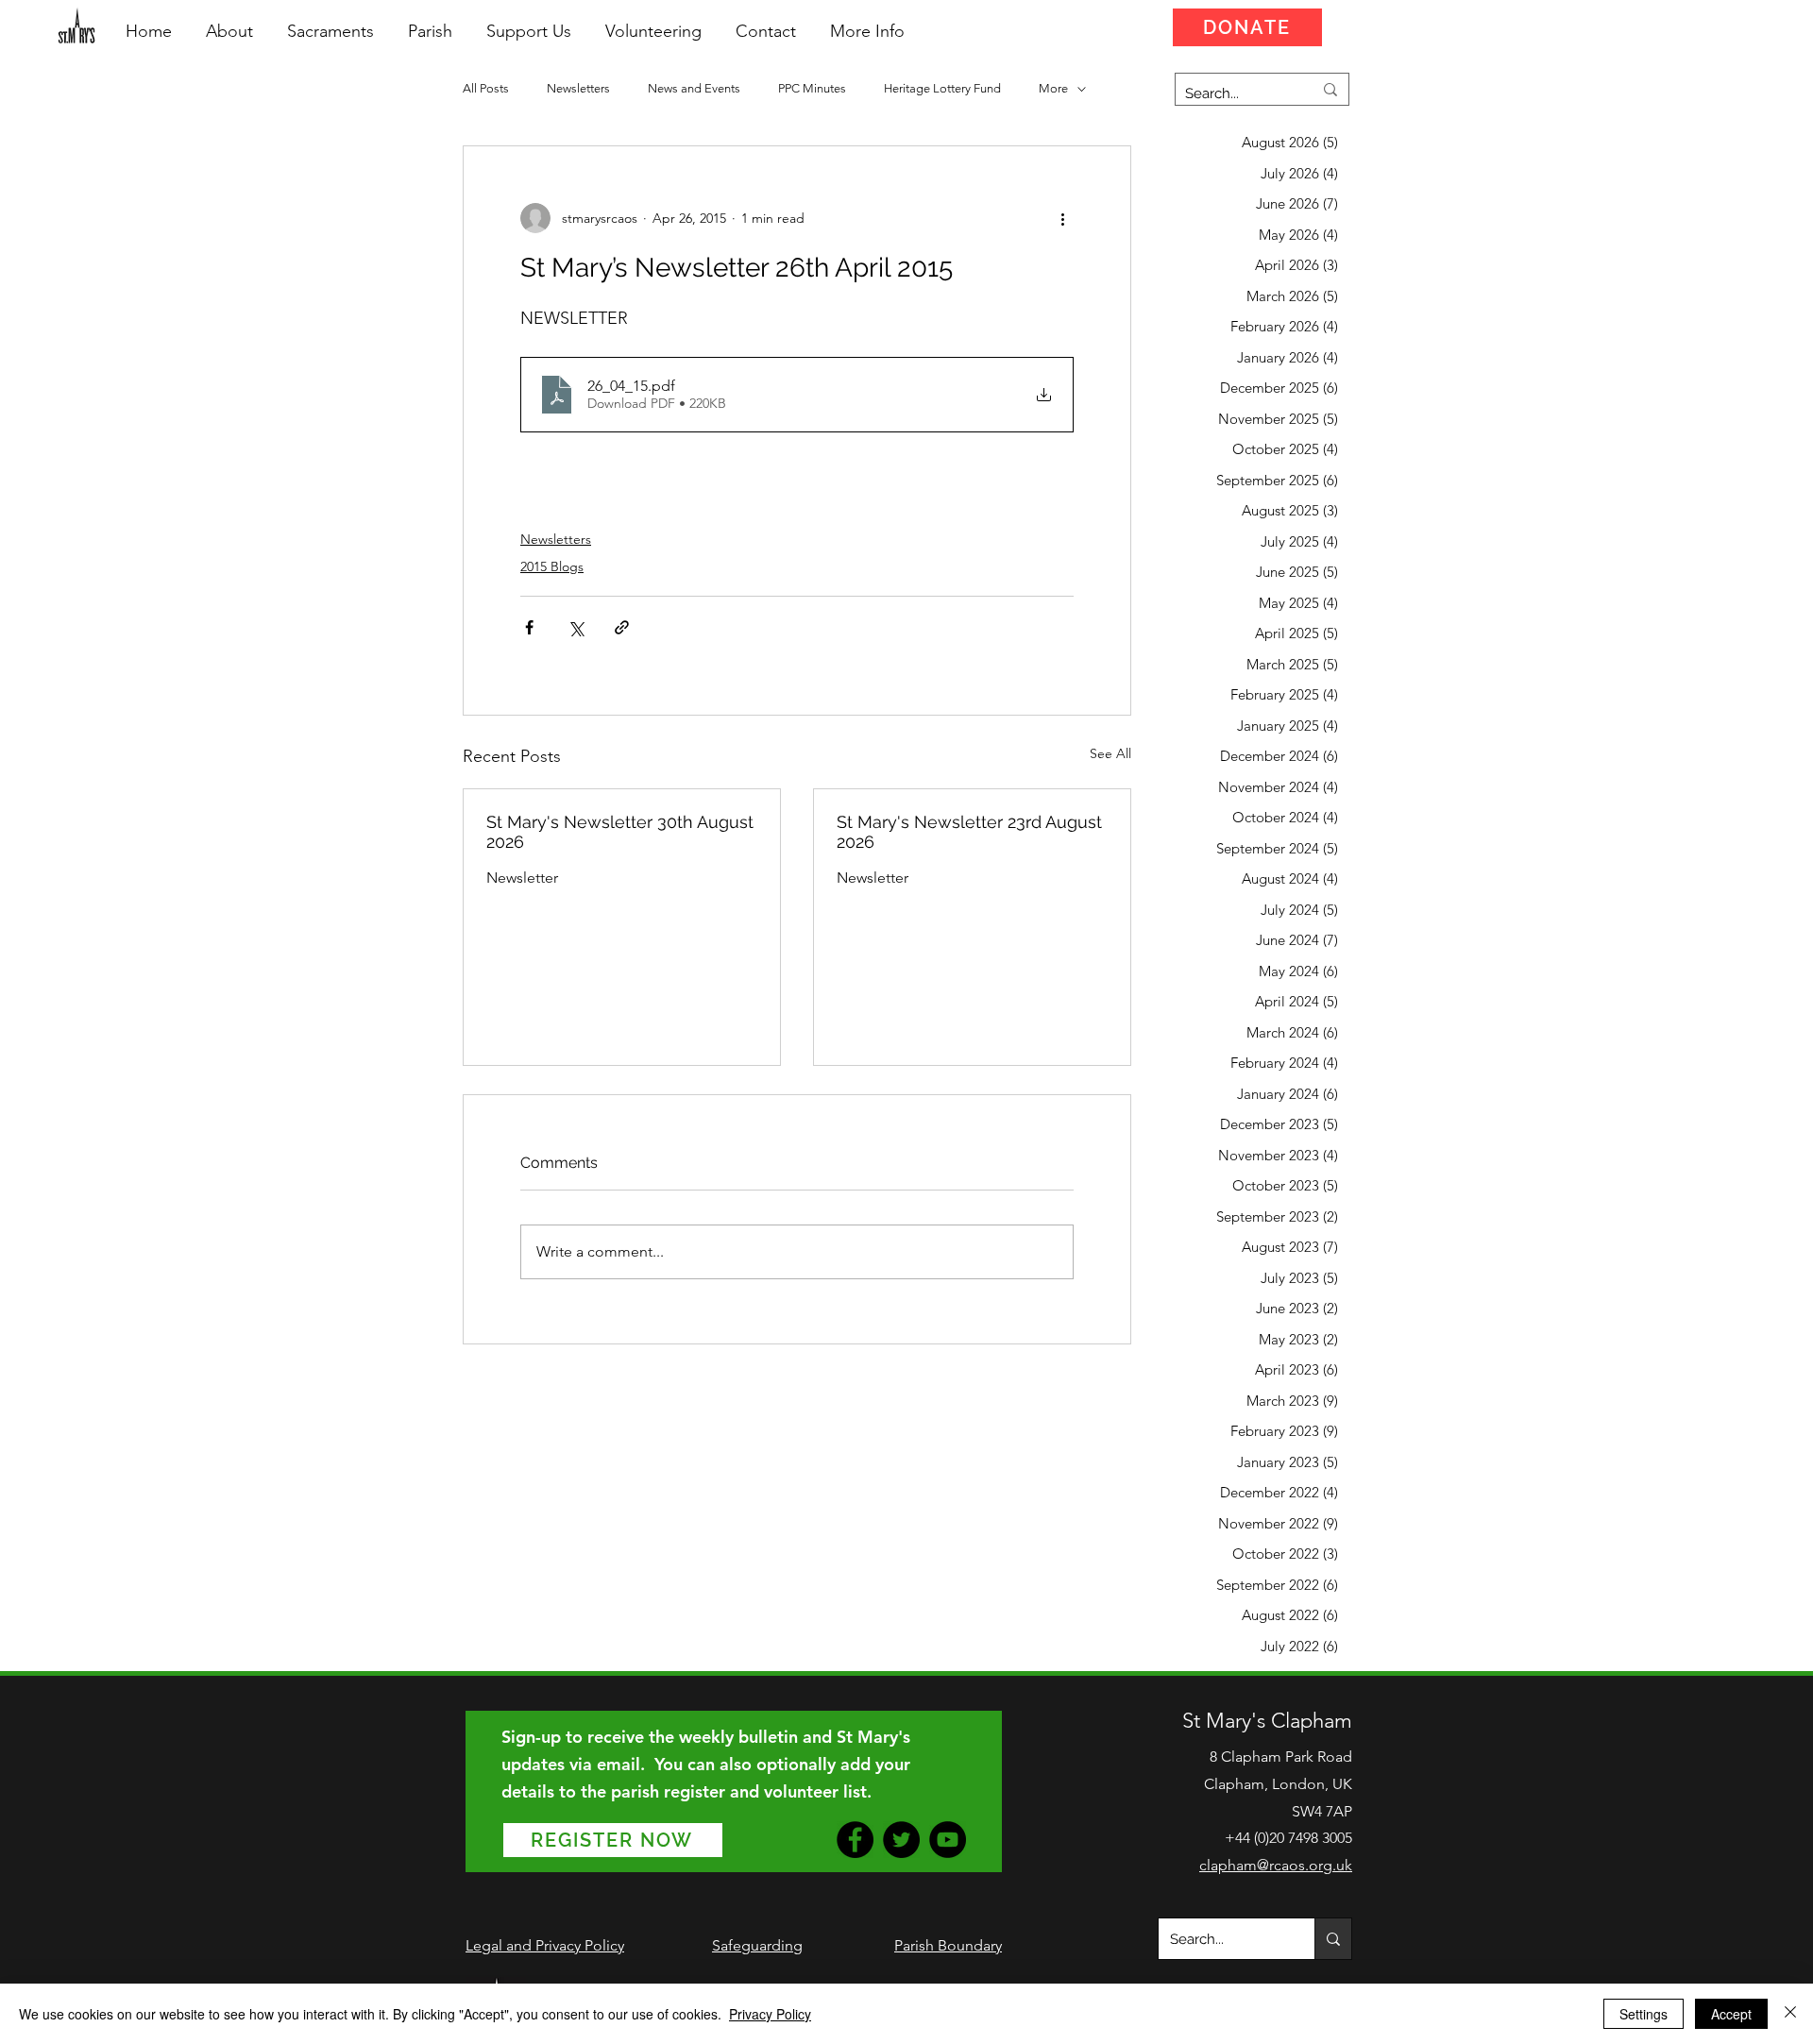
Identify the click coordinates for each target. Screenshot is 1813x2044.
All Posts (486, 88)
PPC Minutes (812, 88)
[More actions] (1062, 218)
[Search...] (1333, 1939)
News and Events (694, 88)
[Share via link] (622, 627)
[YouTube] (948, 1840)
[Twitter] (901, 1840)
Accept (1731, 2014)
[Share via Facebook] (529, 627)
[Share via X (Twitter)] (576, 627)
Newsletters (578, 88)
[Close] (1790, 2014)
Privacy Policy (770, 2014)
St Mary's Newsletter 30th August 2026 (620, 832)
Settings (1644, 2014)
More (1053, 88)
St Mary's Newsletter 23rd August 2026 (969, 832)
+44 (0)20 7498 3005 (1288, 1838)
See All (1110, 753)
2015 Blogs (552, 566)
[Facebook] (855, 1840)
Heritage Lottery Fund (942, 88)
